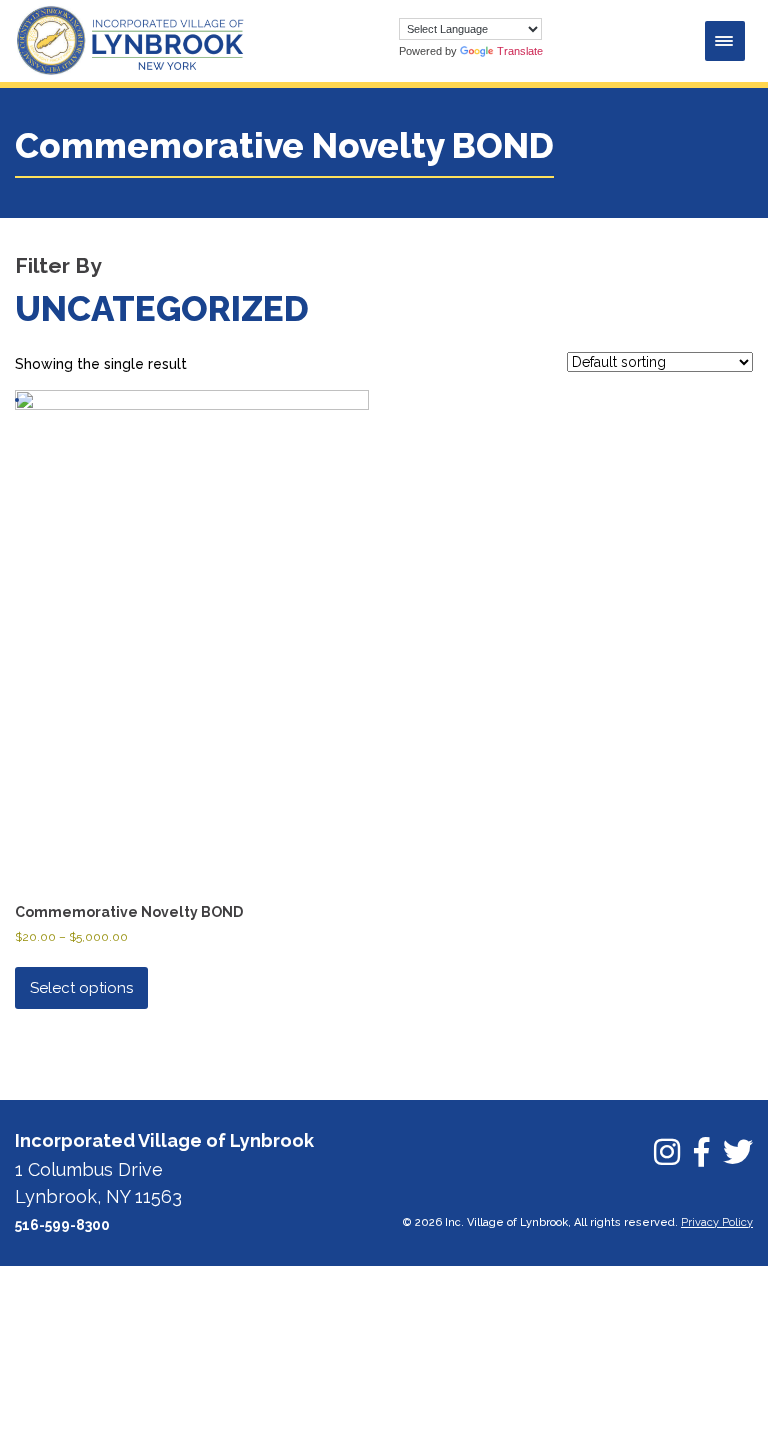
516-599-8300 (62, 1225)
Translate (520, 51)
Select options (81, 988)
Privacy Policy (717, 1222)
